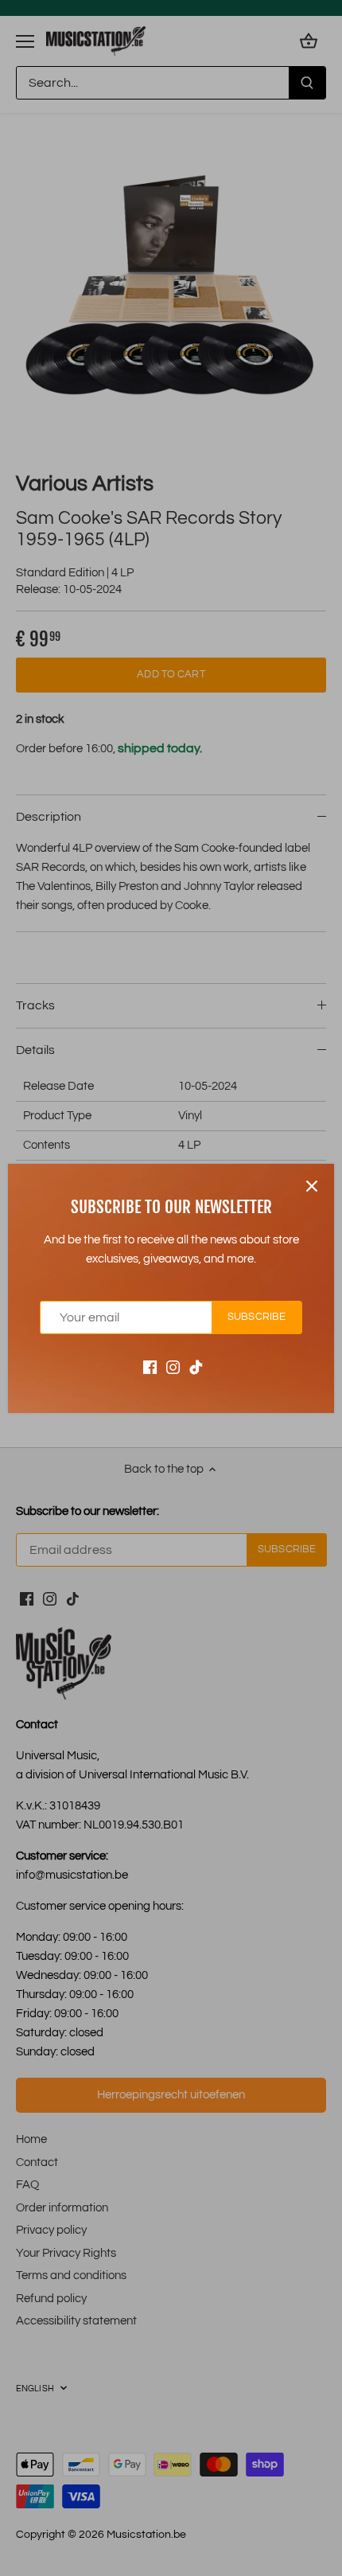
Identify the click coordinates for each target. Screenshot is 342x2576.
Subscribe (256, 1317)
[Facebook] (150, 1366)
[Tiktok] (196, 1366)
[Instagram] (173, 1366)
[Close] (312, 1186)
